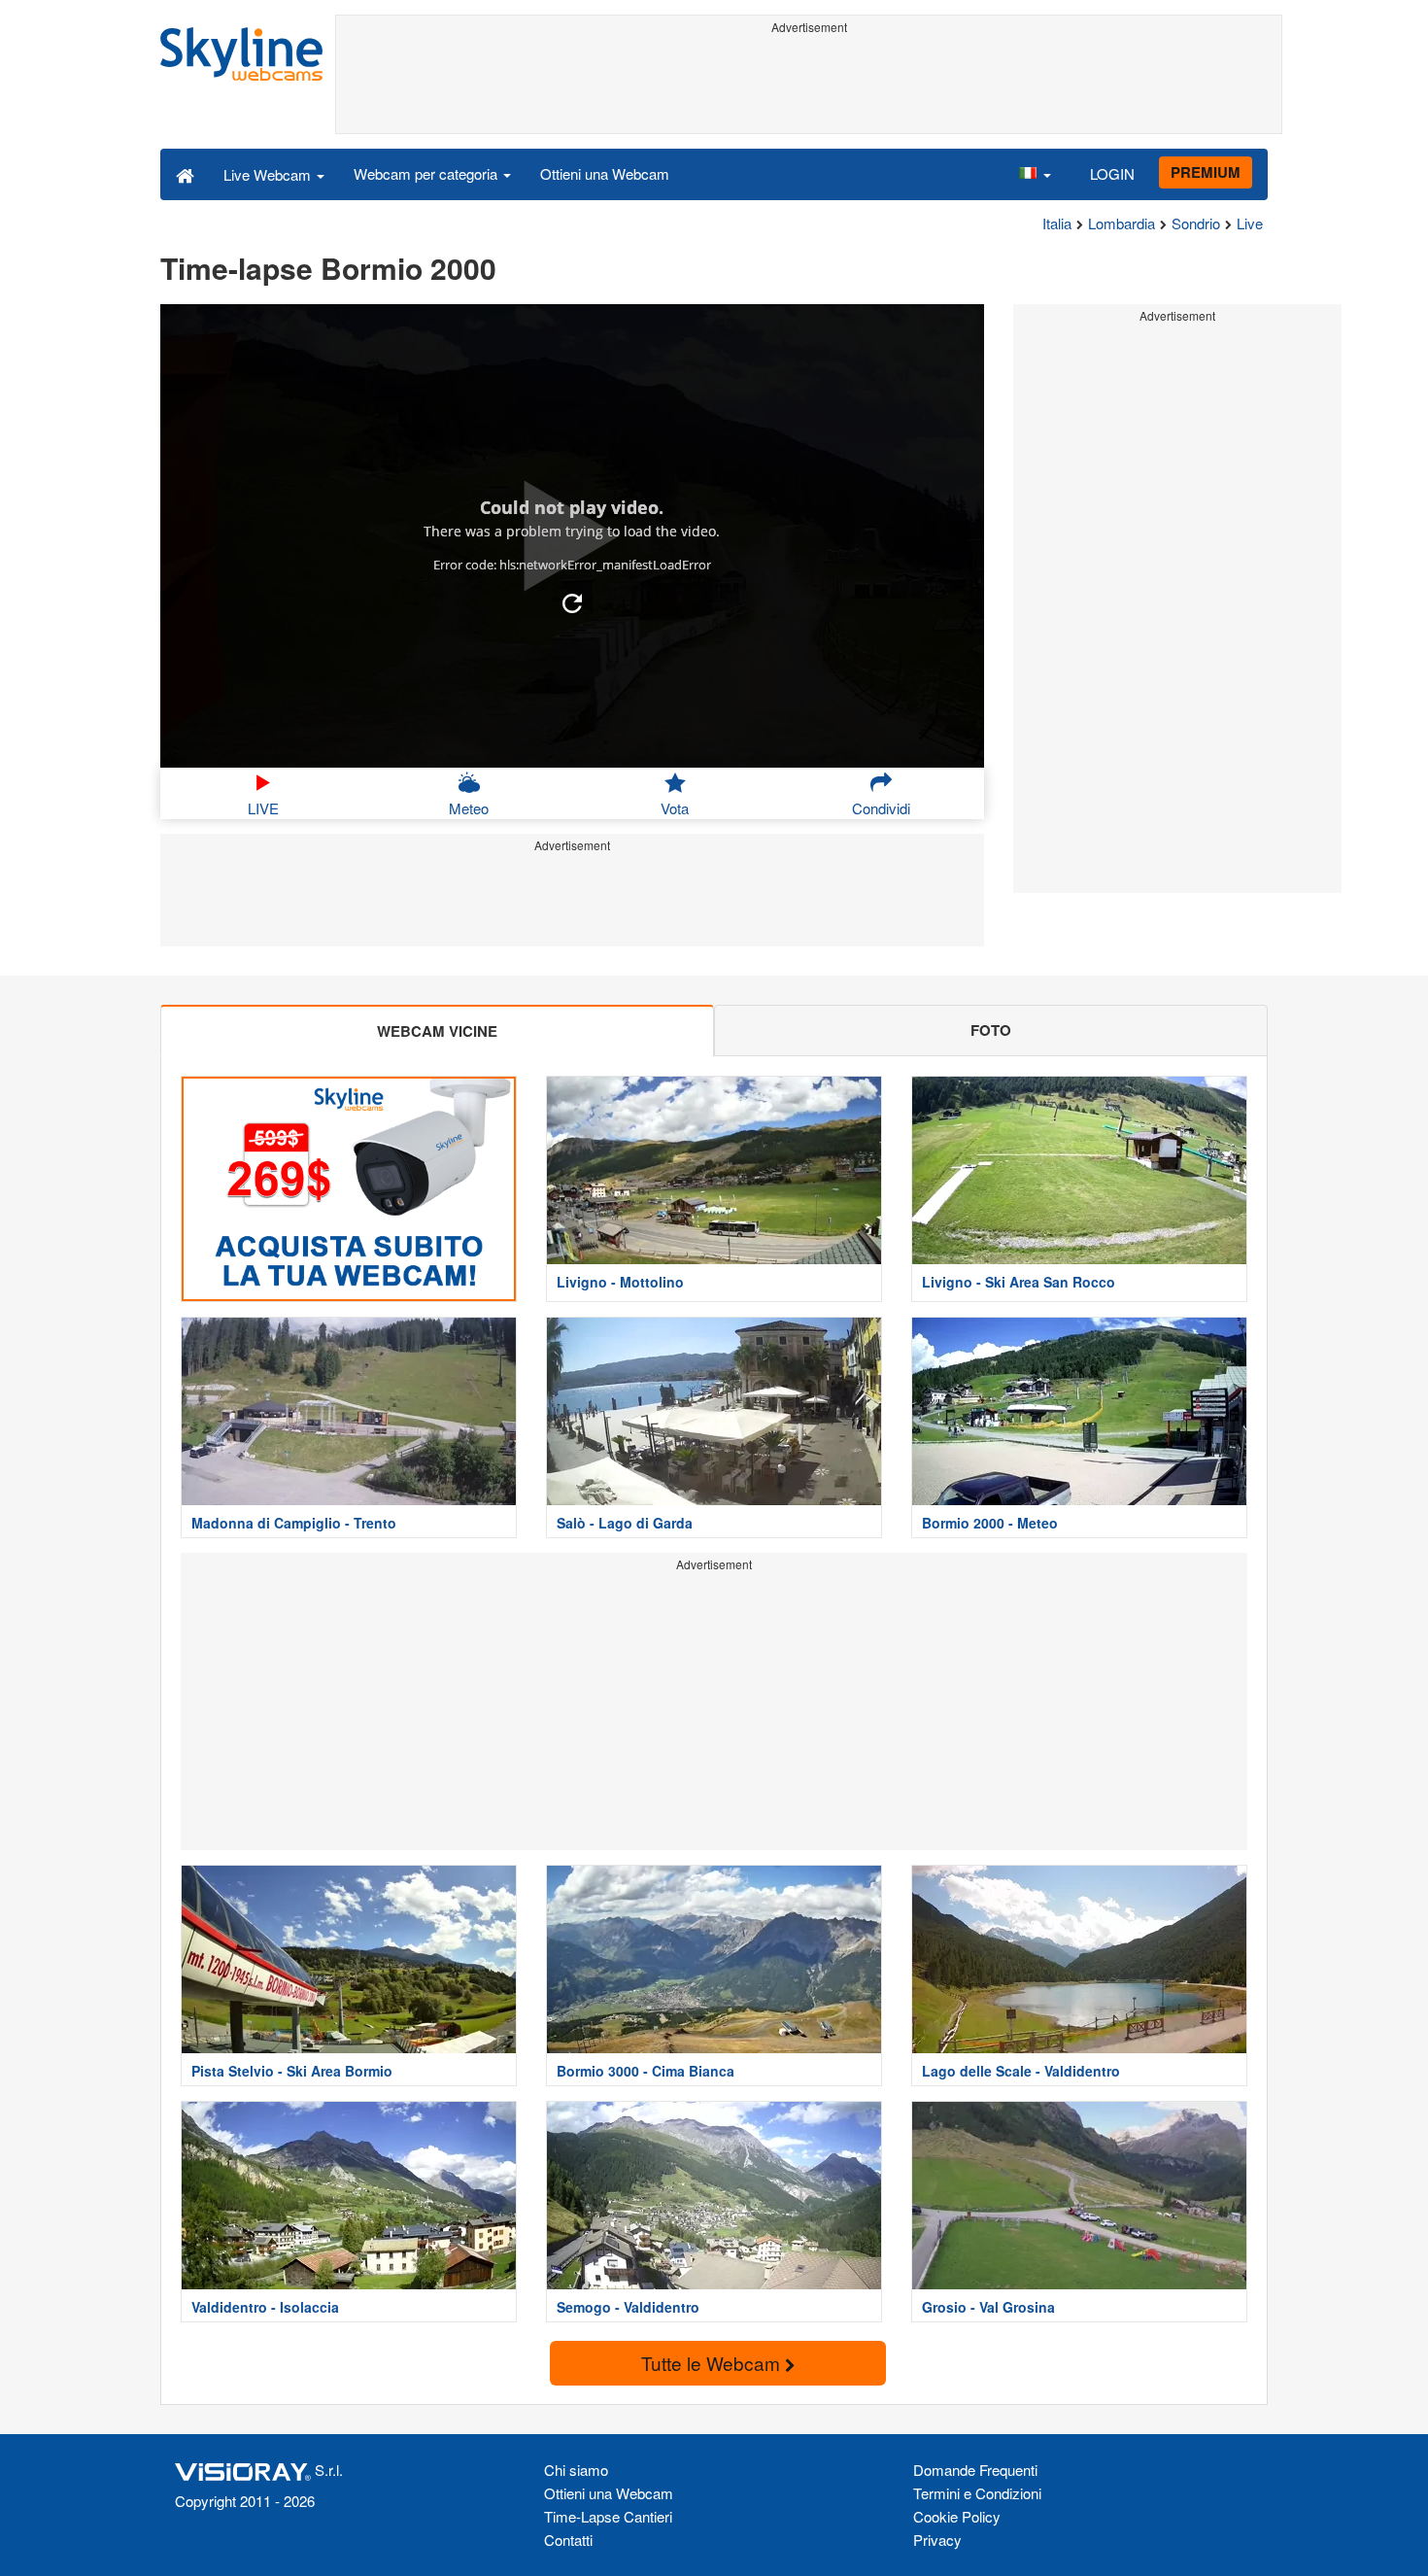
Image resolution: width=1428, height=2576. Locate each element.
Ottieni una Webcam (605, 173)
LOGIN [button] (1112, 173)
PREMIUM (1206, 172)
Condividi (881, 808)
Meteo (469, 808)
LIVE (263, 808)
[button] (1035, 174)
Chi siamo (576, 2470)
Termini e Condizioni (977, 2493)
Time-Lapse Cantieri (608, 2516)
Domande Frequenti (975, 2470)
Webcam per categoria (427, 173)
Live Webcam (269, 174)
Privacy (937, 2540)
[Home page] (185, 174)
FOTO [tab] (991, 1030)
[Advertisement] (809, 85)
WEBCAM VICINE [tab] (437, 1031)
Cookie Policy (957, 2516)
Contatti (568, 2540)
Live (1250, 223)
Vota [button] (675, 808)
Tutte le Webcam (713, 2363)
